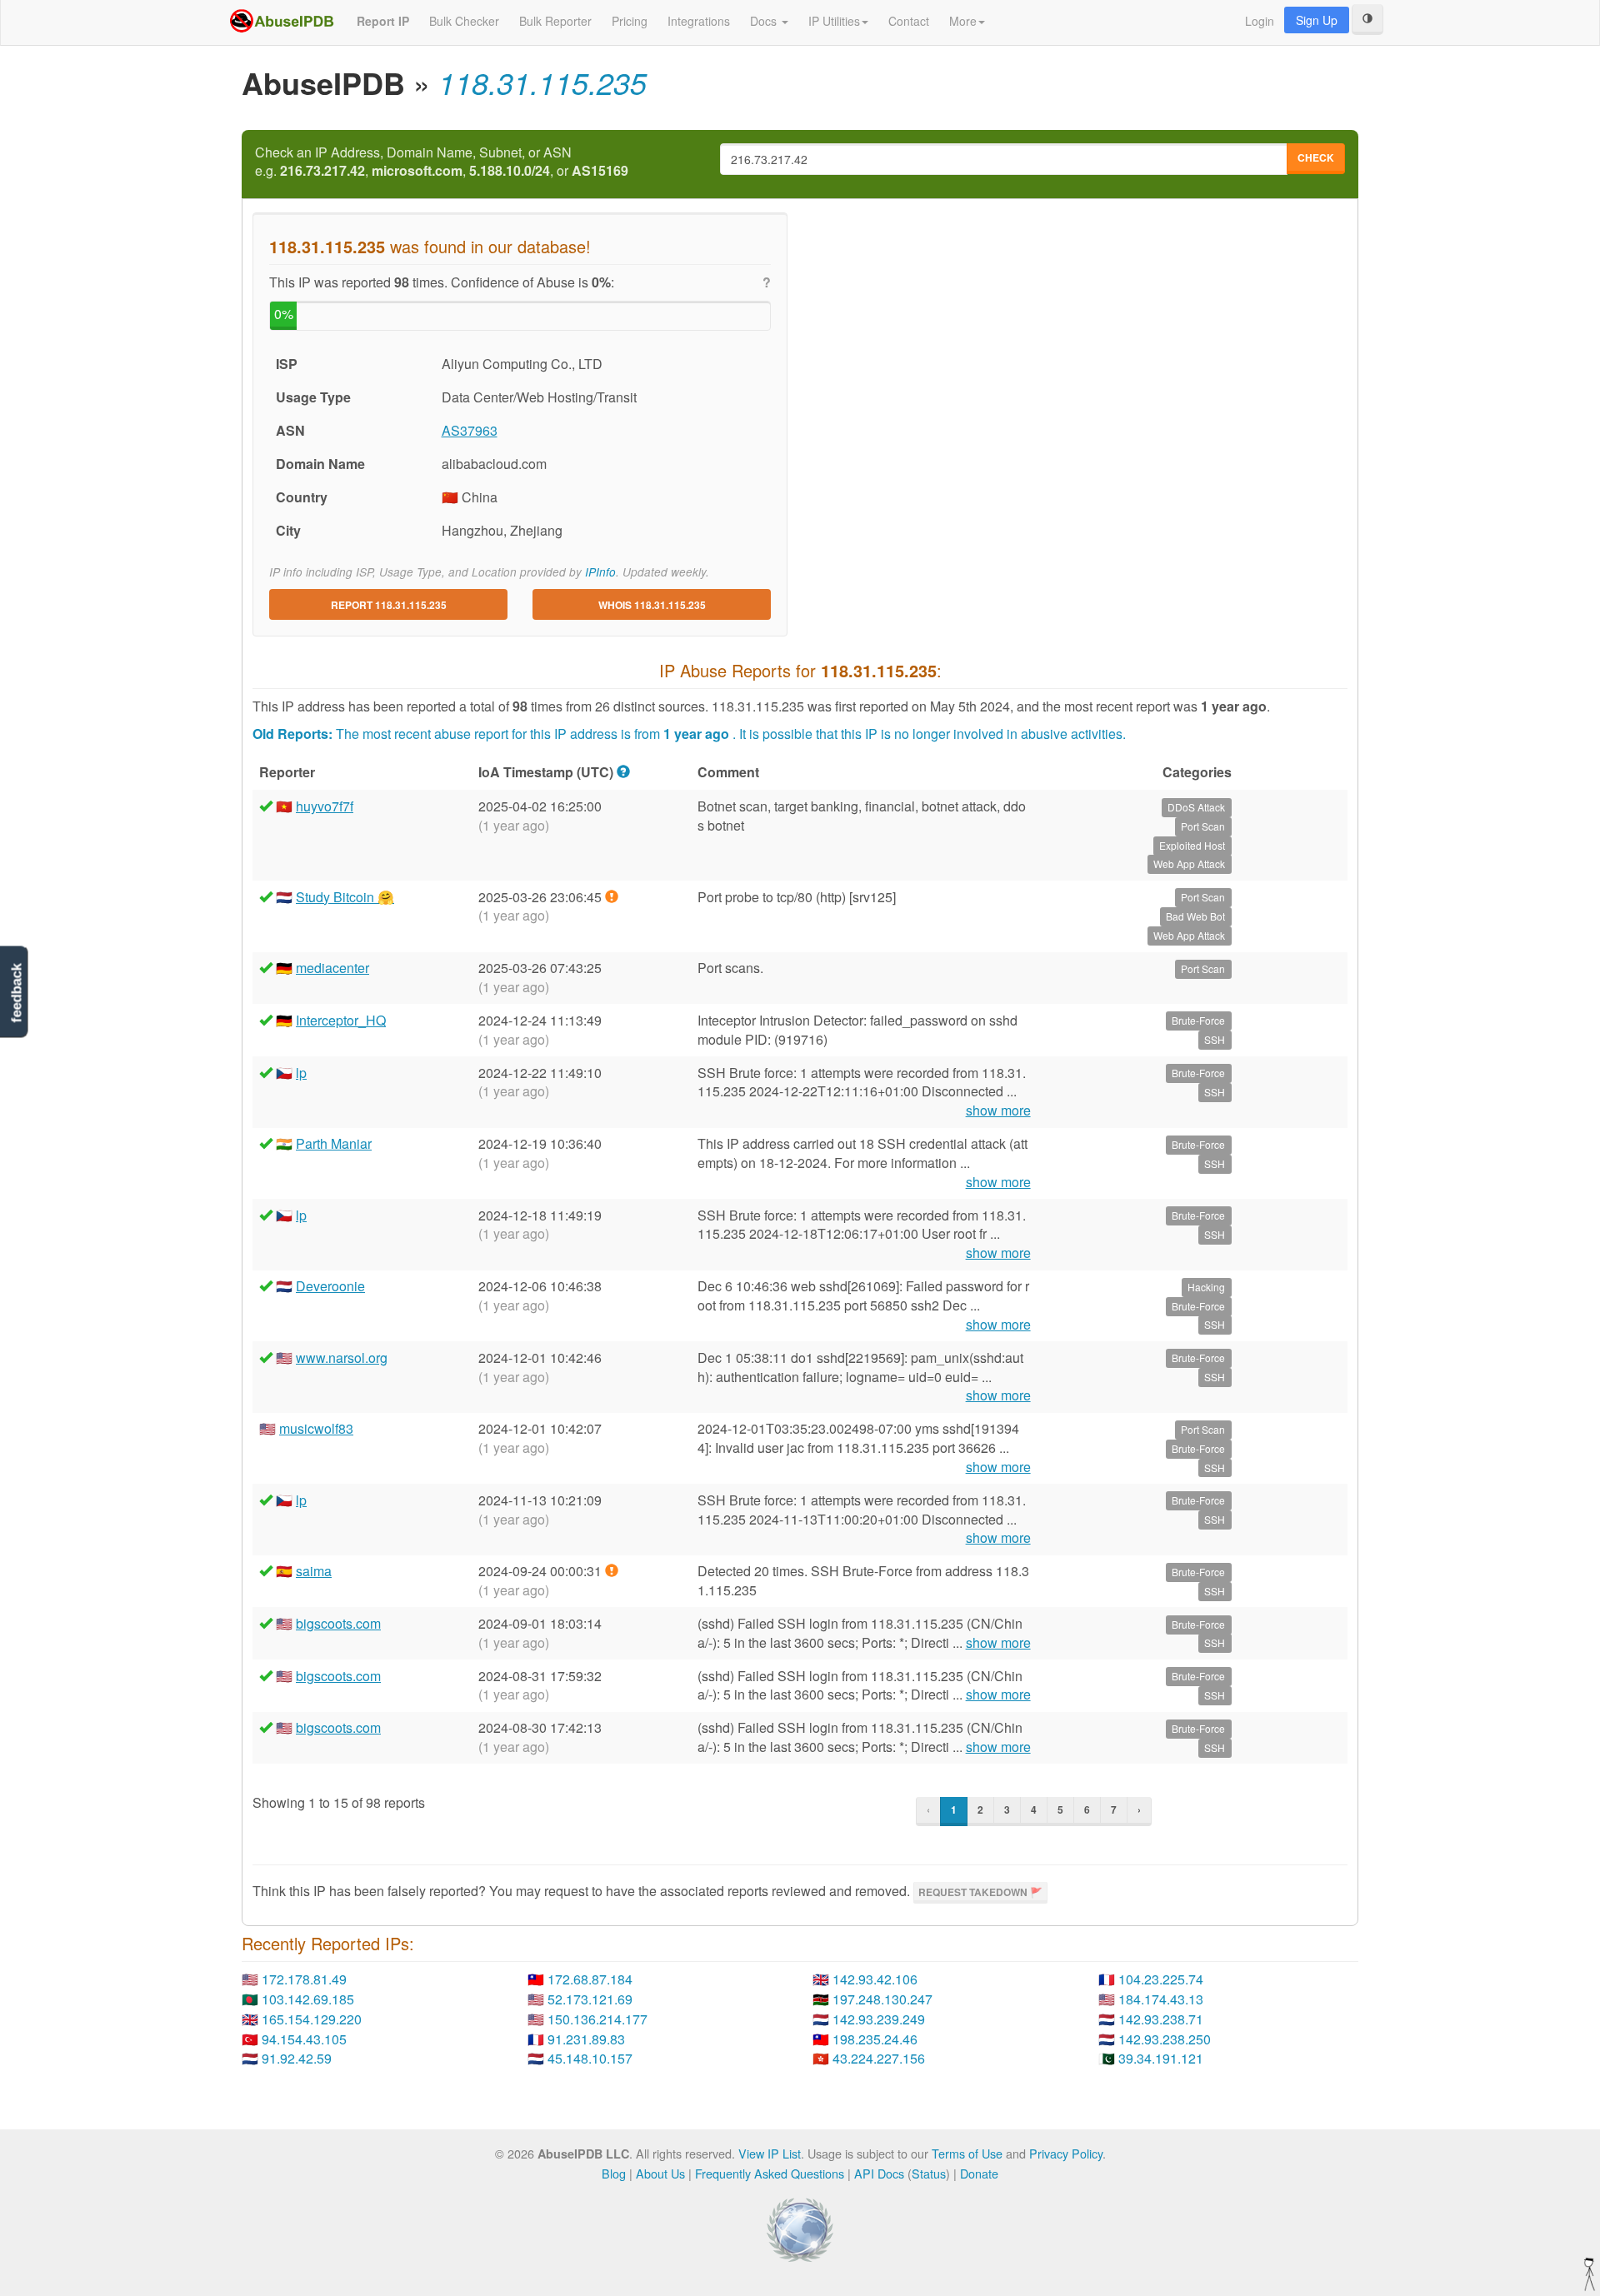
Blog (614, 2173)
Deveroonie (330, 1286)
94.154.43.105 (304, 2039)
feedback (16, 993)
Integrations (699, 21)
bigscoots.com (338, 1623)
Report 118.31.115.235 (389, 605)
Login (1260, 21)
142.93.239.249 (879, 2019)
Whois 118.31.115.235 (652, 605)
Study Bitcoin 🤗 (345, 897)
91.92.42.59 (297, 2058)
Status (929, 2173)
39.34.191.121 (1161, 2058)
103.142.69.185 (308, 1999)
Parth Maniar (334, 1143)
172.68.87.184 (590, 1979)
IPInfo (600, 572)
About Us (660, 2173)
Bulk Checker (464, 21)
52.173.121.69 (590, 1999)
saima (314, 1571)
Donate (979, 2173)
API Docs (879, 2173)
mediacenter (332, 968)
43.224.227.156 (879, 2058)
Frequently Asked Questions (770, 2173)
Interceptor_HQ (341, 1020)
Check (1316, 157)
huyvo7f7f (325, 806)
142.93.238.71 (1161, 2019)
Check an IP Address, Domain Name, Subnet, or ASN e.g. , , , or (442, 162)
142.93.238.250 (1165, 2039)
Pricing (630, 21)
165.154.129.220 (312, 2019)
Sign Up (1317, 20)
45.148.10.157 (590, 2058)
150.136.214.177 (597, 2019)
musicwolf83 (316, 1428)
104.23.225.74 (1161, 1979)
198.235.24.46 (875, 2039)
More (963, 21)
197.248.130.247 (882, 1999)
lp (301, 1073)
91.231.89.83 (586, 2039)
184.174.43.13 (1161, 1999)
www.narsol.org (342, 1358)
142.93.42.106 (875, 1979)
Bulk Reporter (555, 21)
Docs (765, 21)
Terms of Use (967, 2153)
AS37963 (470, 430)
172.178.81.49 (304, 1979)
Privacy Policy (1066, 2153)
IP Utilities (834, 21)
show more (998, 1111)
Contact (909, 21)
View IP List (770, 2153)
